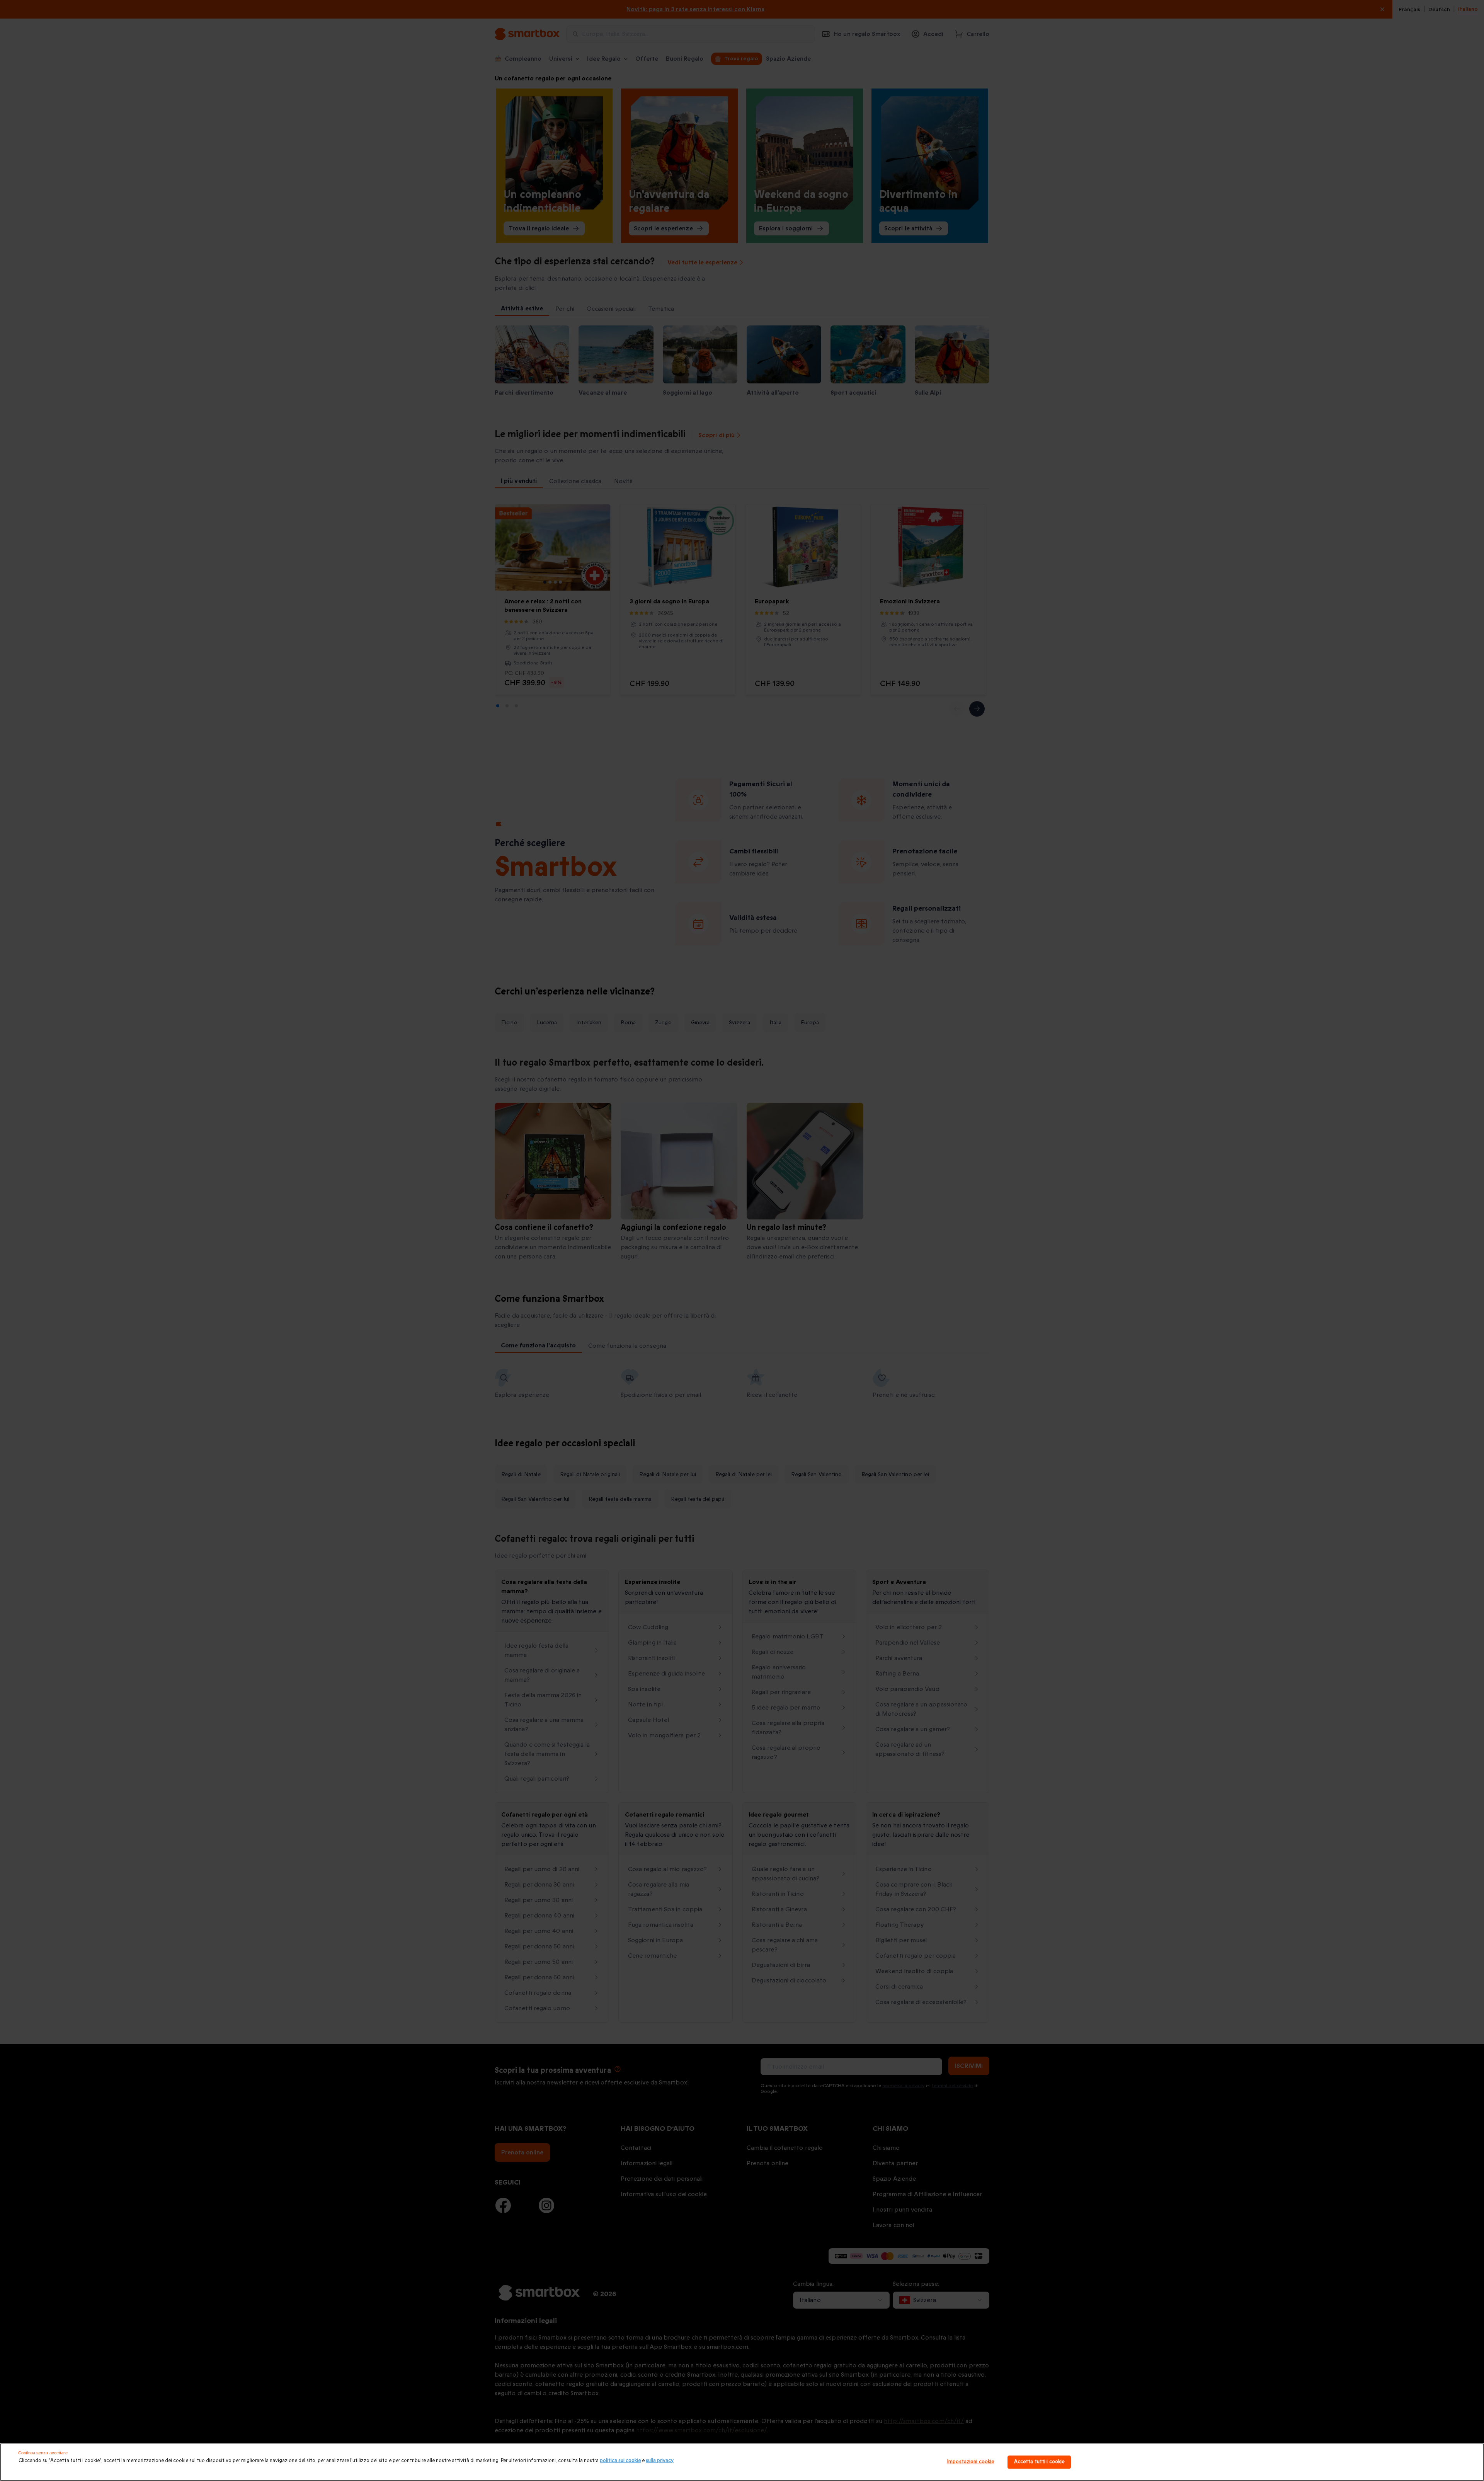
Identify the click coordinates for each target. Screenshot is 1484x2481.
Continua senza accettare (43, 2453)
